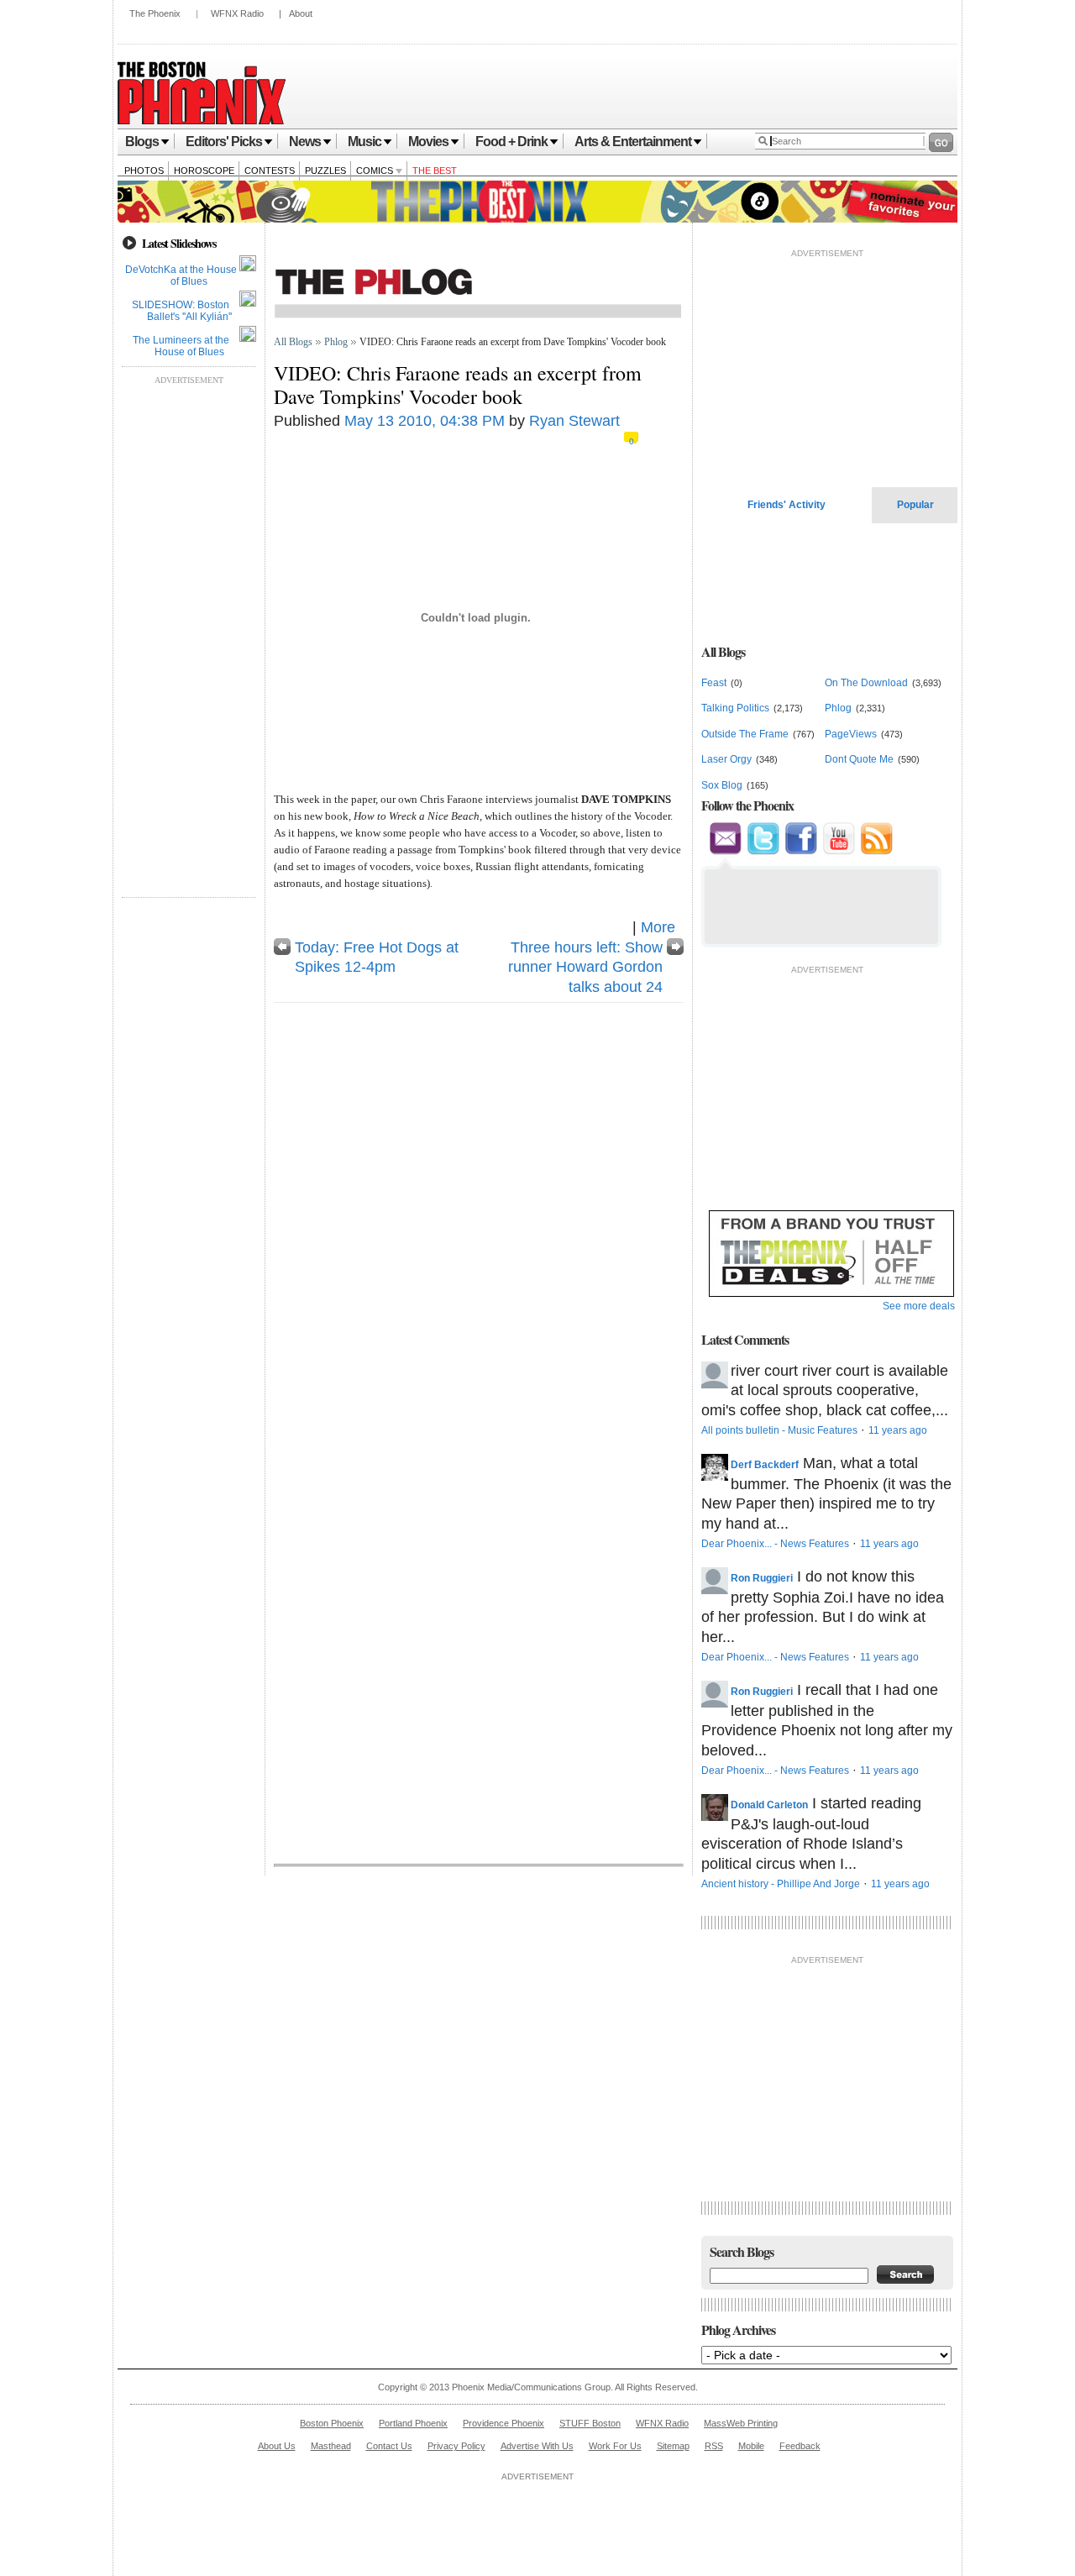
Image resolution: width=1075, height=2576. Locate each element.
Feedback (800, 2446)
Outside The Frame (745, 734)
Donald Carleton (769, 1805)
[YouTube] (839, 852)
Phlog (336, 342)
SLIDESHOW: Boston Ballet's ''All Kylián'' (182, 311)
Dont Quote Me (859, 759)
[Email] (726, 852)
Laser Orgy (726, 759)
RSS (714, 2446)
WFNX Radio (237, 13)
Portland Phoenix (413, 2423)
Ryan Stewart (574, 421)
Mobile (751, 2446)
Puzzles (325, 171)
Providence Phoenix (503, 2423)
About (301, 13)
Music (364, 142)
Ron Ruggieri (762, 1578)
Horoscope (204, 171)
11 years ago (898, 1430)
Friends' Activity (787, 505)
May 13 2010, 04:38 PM (425, 421)
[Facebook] (801, 852)
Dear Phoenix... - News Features (775, 1544)
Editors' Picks (224, 142)
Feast (714, 683)
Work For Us (615, 2446)
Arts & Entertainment (633, 142)
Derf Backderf (765, 1465)
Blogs (142, 142)
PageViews (851, 734)
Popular (915, 505)
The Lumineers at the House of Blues (181, 346)
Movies (428, 142)
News (305, 142)
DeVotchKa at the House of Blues (181, 275)
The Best (435, 171)
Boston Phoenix (332, 2423)
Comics (376, 171)
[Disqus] (479, 1224)
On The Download (866, 683)
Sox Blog (722, 785)
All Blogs (293, 342)
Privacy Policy (456, 2446)
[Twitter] (763, 852)
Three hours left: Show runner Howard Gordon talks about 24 (585, 967)
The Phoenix (155, 13)
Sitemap (673, 2446)
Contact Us (389, 2446)
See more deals (919, 1306)
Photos (144, 171)
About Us (277, 2446)
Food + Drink (511, 142)
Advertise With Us (537, 2446)
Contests (270, 171)
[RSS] (876, 852)
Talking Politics (735, 708)
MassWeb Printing (741, 2423)
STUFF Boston (590, 2423)
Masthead (331, 2446)
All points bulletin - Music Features (779, 1430)
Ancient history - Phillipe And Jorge (781, 1884)
